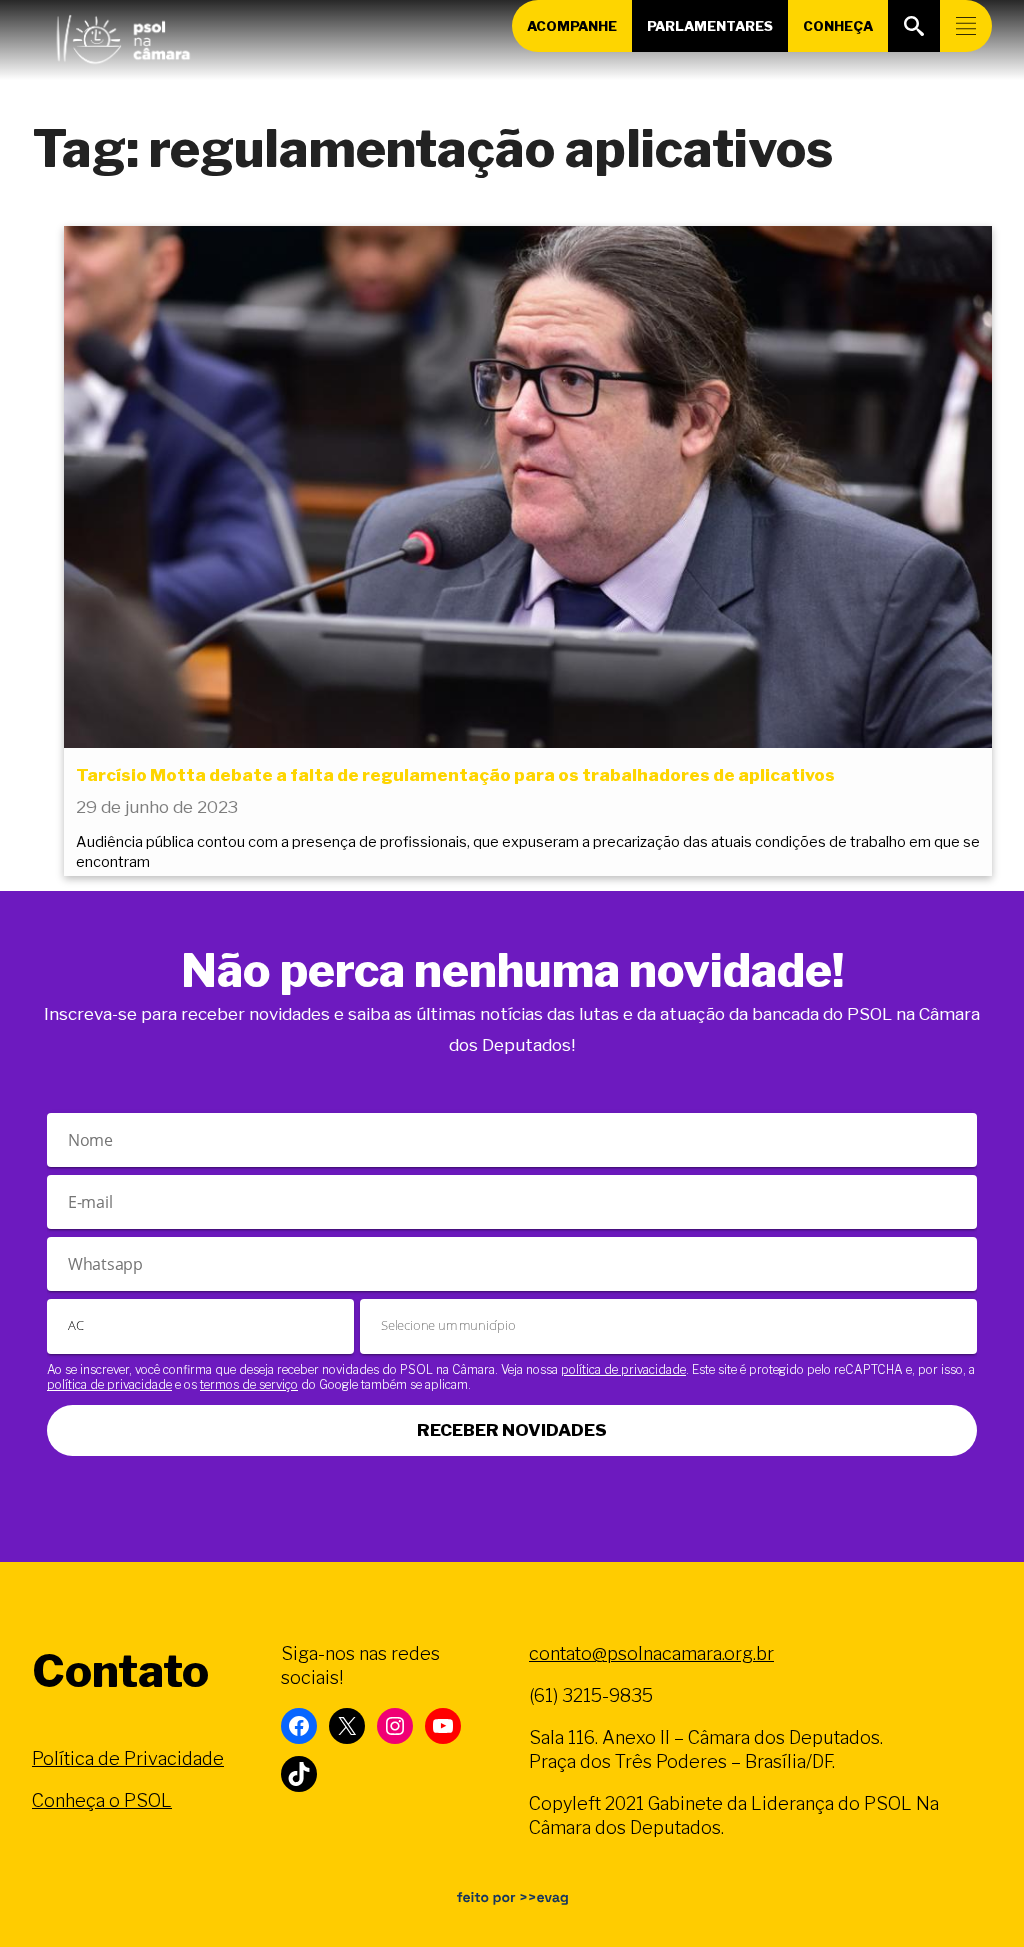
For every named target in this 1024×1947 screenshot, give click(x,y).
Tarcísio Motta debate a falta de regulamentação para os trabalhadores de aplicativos (455, 775)
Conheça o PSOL (102, 1800)
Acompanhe (572, 26)
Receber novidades (512, 1430)
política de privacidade (623, 1369)
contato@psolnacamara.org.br (651, 1653)
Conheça (838, 26)
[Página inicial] (123, 35)
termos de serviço (249, 1384)
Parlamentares (710, 26)
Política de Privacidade (128, 1758)
